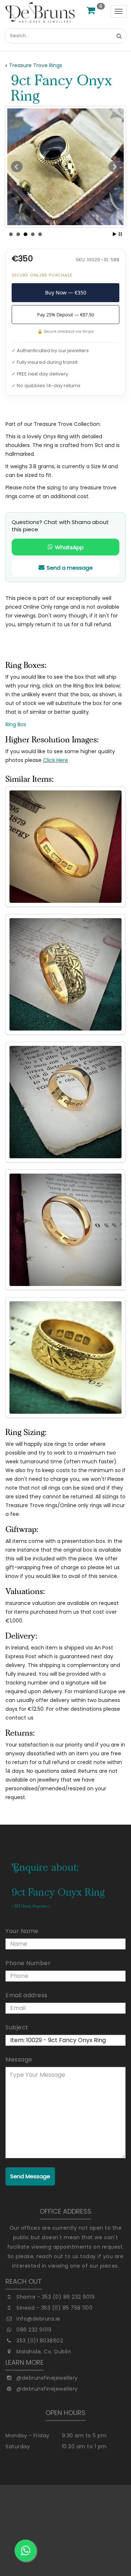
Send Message (30, 2176)
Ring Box (16, 724)
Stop (120, 234)
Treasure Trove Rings (36, 65)
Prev (17, 167)
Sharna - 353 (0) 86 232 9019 (55, 2297)
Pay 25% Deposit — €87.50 (65, 315)
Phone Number (28, 1963)
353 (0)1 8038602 (40, 2341)
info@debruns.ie (38, 2319)
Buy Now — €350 (66, 292)
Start (115, 234)
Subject (17, 2027)
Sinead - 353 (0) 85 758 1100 (54, 2308)
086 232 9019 (34, 2330)
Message (19, 2059)
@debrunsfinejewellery (47, 2378)
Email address (27, 1995)
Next (114, 167)
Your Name (22, 1931)
